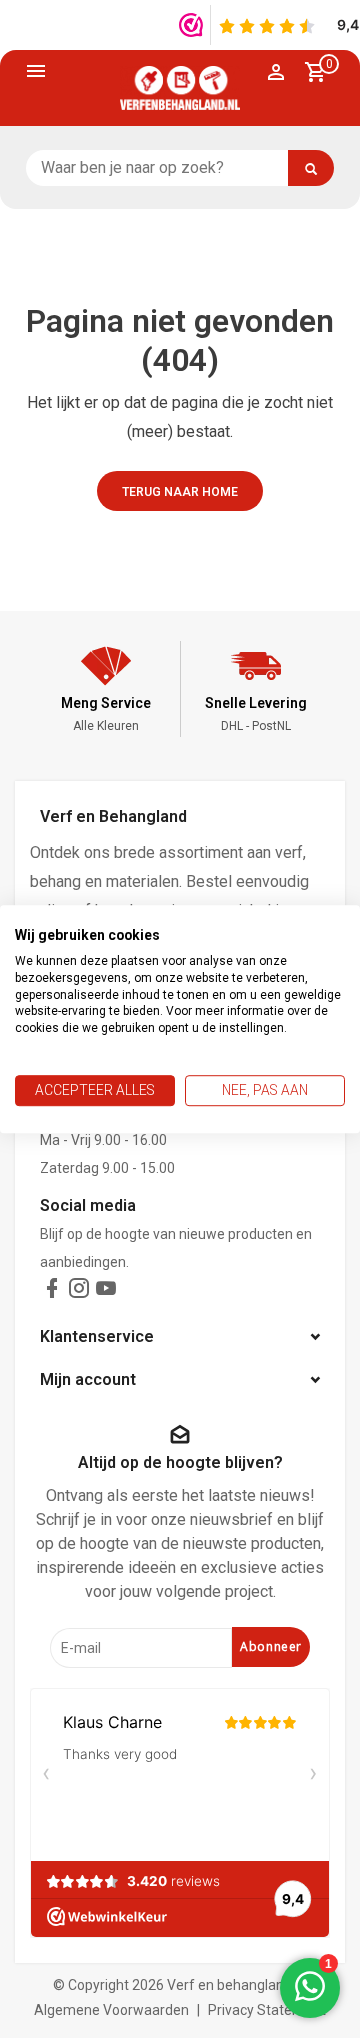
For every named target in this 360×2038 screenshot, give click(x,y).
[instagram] (79, 1292)
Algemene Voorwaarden (111, 2010)
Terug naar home (180, 492)
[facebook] (52, 1292)
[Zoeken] (311, 168)
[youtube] (106, 1292)
